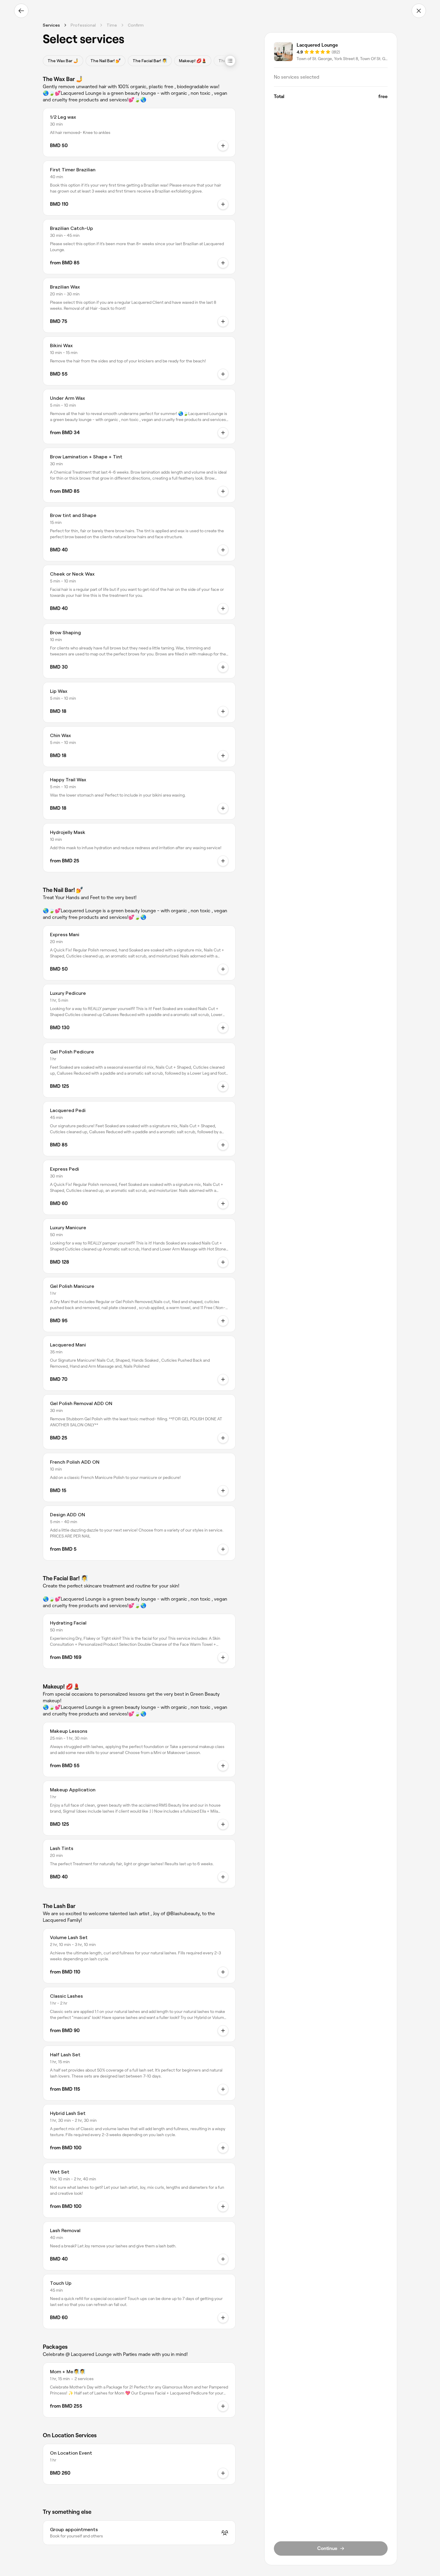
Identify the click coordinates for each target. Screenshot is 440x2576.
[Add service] (223, 711)
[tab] (63, 61)
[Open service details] (223, 146)
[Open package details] (223, 2406)
